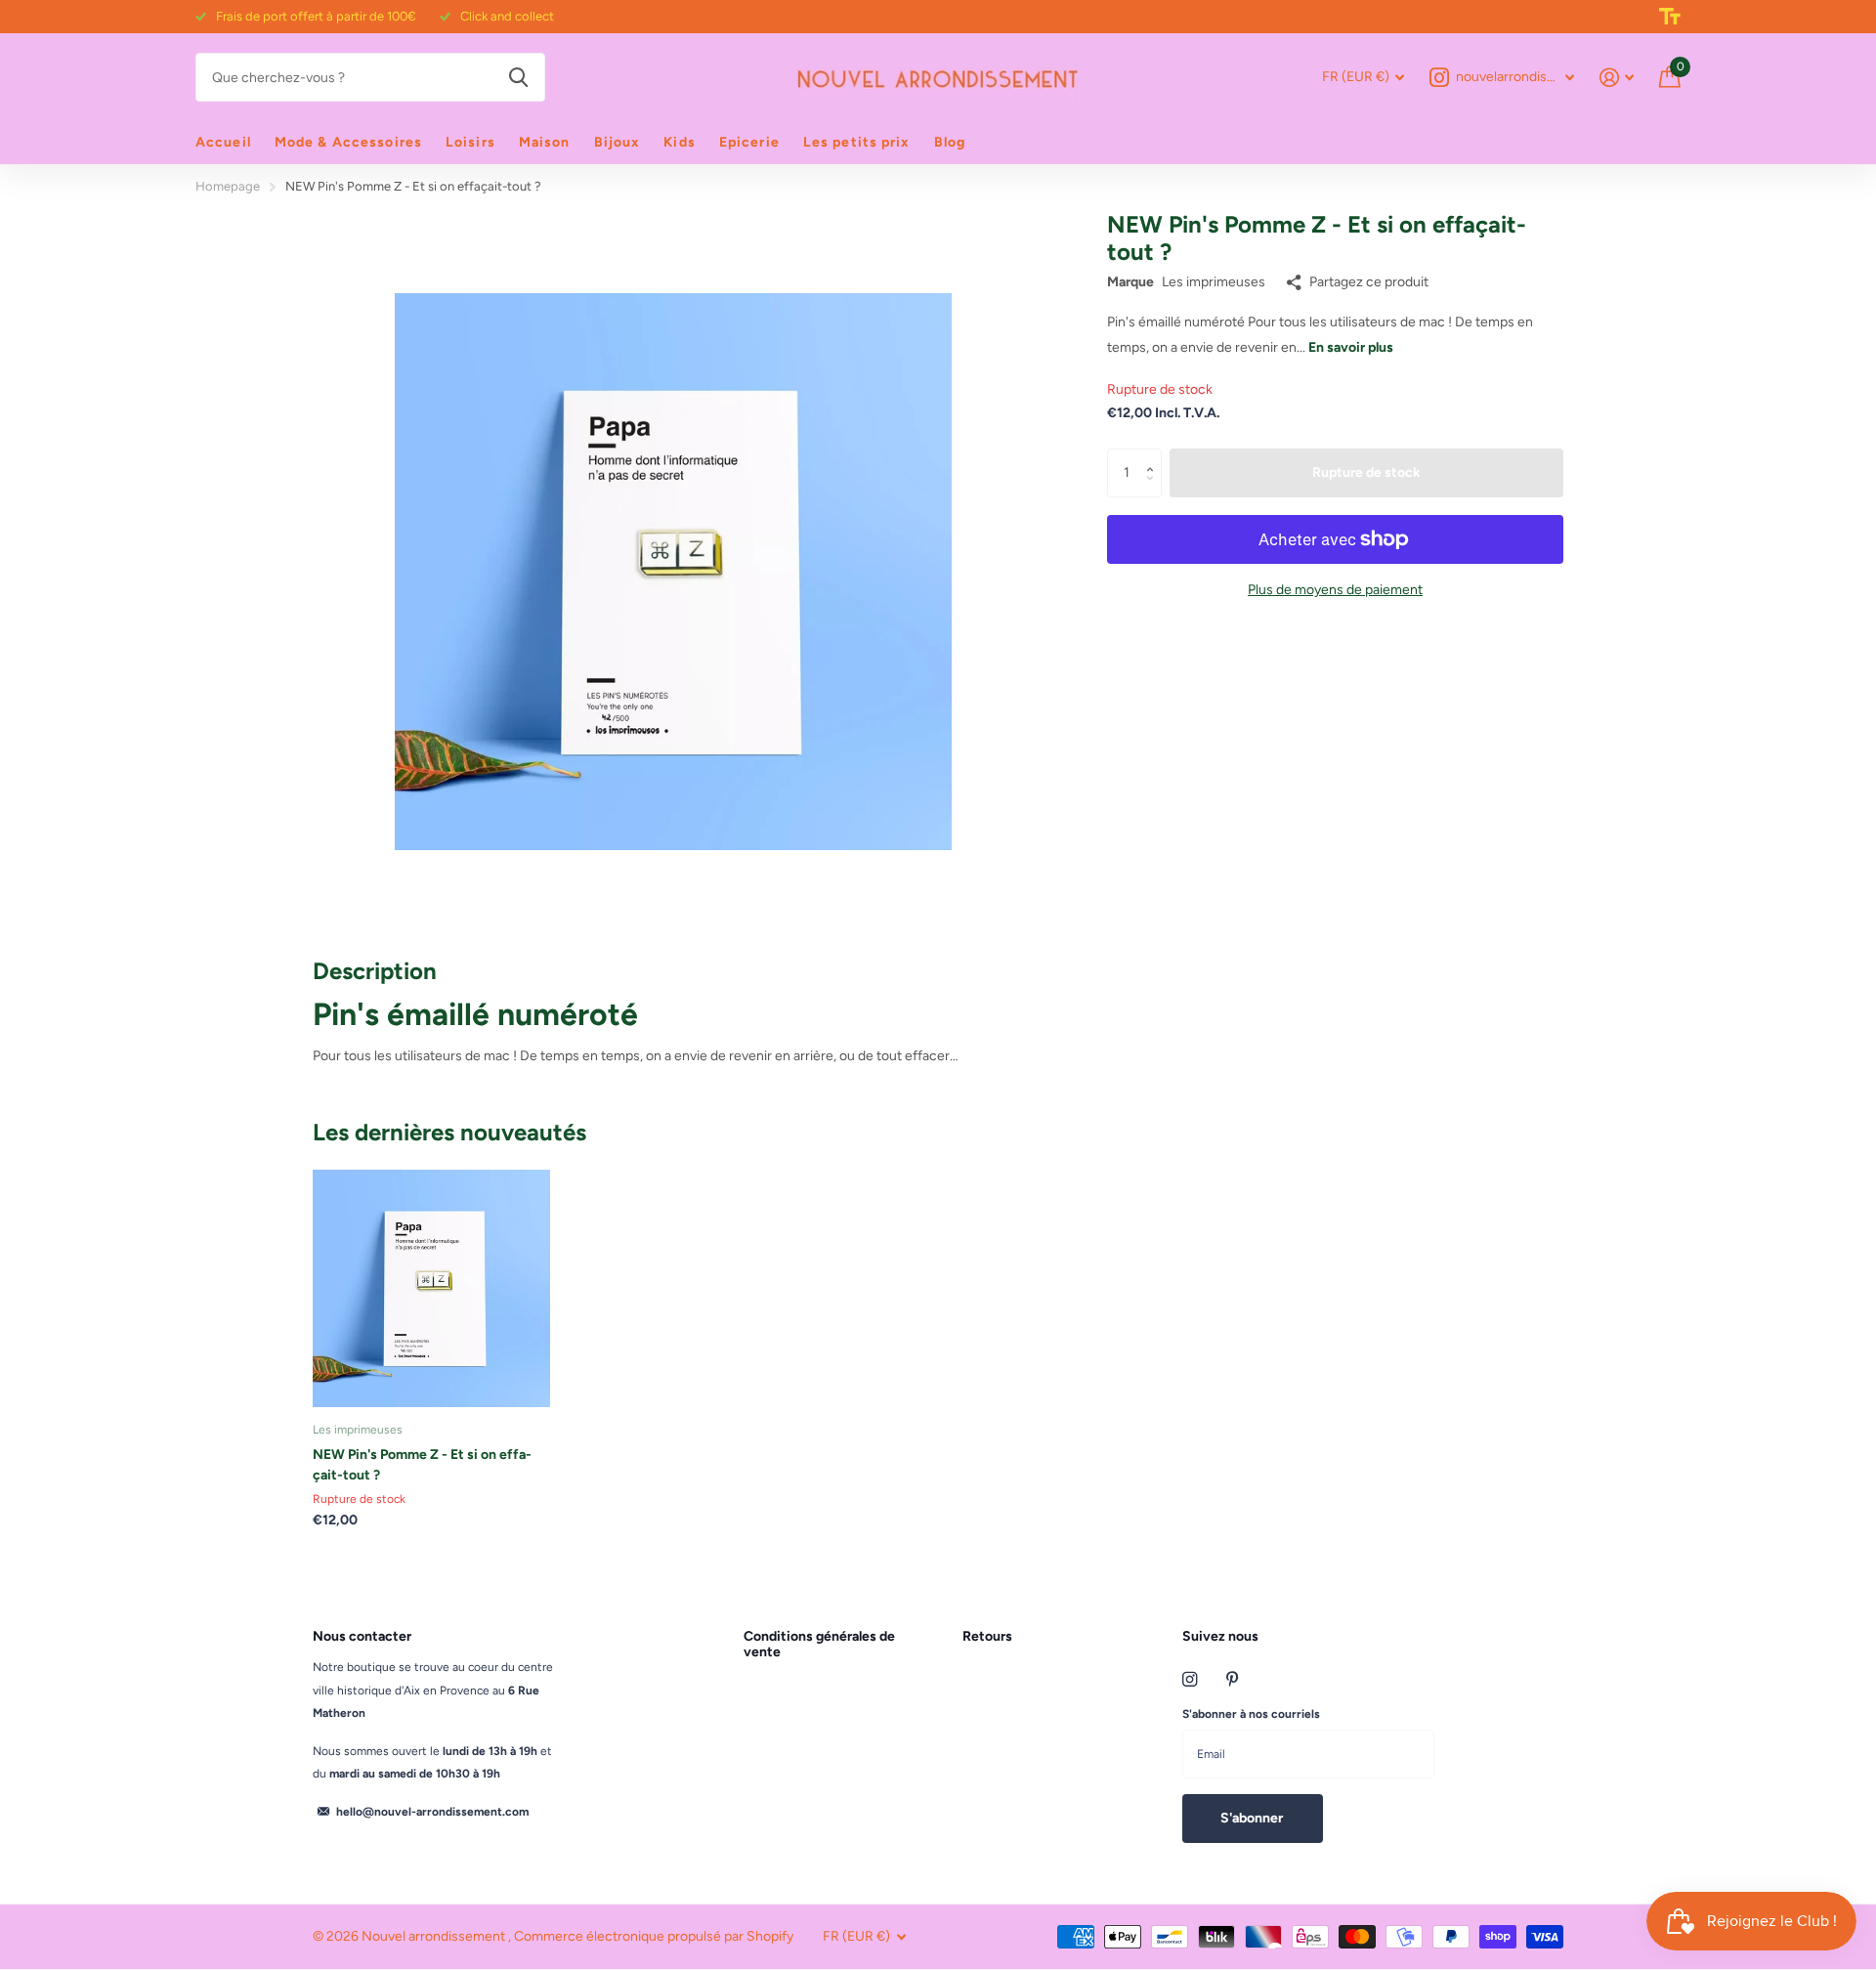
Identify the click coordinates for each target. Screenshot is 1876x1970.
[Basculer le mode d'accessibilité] (1670, 17)
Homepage (228, 186)
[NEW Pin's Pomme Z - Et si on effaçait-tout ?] (431, 1288)
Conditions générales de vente (819, 1644)
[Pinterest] (1233, 1679)
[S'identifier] (1617, 78)
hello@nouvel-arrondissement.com (432, 1812)
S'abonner (1253, 1818)
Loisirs (470, 142)
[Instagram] (1190, 1679)
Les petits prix (857, 142)
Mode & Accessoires (348, 142)
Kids (679, 142)
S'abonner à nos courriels (1251, 1714)
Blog (950, 142)
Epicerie (749, 142)
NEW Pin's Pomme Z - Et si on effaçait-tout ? (422, 1465)
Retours (987, 1636)
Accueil (223, 142)
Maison (545, 142)
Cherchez (518, 77)
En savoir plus (1351, 347)
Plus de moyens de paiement (1335, 590)
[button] (1154, 456)
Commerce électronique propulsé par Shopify (654, 1936)
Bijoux (618, 142)
